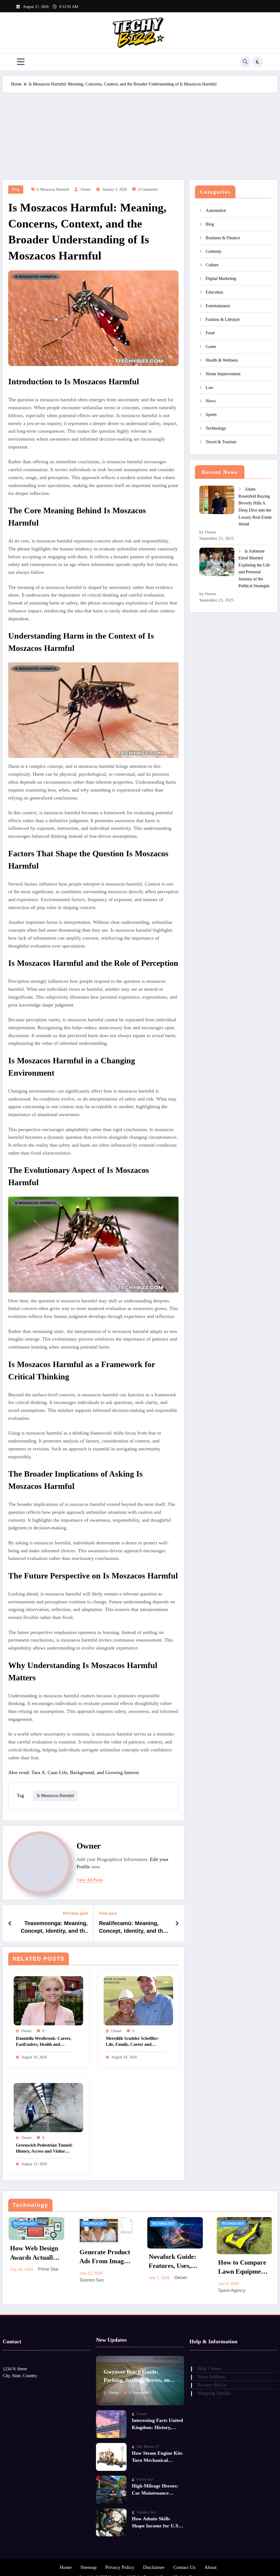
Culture (212, 265)
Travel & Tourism (221, 442)
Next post (108, 1913)
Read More (139, 2437)
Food (210, 333)
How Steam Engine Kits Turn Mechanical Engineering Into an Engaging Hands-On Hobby (157, 2458)
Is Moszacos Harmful (53, 189)
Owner (86, 189)
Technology (216, 428)
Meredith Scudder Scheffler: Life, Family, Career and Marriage (132, 2042)
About (210, 2567)
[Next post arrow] (177, 1923)
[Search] (245, 62)
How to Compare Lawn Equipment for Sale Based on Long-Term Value (243, 2268)
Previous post (75, 1913)
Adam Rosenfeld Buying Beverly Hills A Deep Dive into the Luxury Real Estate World (255, 507)
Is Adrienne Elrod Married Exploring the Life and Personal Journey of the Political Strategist (254, 569)
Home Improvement (223, 374)
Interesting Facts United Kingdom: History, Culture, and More (157, 2425)
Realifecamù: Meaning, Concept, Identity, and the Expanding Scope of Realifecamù (132, 1928)
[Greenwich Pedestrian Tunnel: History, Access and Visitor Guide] (48, 2107)
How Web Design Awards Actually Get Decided (34, 2254)
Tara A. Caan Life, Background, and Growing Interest (85, 1772)
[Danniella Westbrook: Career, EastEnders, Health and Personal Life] (48, 2000)
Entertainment (218, 306)
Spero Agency (232, 2290)
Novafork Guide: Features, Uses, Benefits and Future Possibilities (172, 2263)
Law (210, 387)
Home (66, 2567)
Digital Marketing (221, 278)
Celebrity (214, 251)
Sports (211, 414)
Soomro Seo (91, 2280)
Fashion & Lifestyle (223, 319)
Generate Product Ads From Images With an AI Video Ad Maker (105, 2258)
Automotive (216, 210)
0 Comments (148, 189)
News (211, 401)
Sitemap (88, 2567)
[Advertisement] (140, 134)
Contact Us (184, 2567)
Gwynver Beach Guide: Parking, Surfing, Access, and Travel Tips (138, 2377)
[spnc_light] (258, 62)
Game (211, 346)
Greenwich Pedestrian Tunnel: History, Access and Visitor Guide (44, 2149)
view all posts (90, 1880)
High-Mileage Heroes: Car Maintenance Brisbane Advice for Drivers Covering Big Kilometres (155, 2490)
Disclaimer (154, 2567)
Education (214, 292)
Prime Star (48, 2269)
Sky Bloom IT (148, 2447)
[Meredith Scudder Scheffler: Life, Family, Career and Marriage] (138, 2000)
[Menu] (21, 62)
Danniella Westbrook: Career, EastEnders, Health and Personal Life (44, 2042)
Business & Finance (223, 238)
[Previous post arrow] (10, 1923)
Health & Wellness (222, 360)
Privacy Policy (120, 2567)
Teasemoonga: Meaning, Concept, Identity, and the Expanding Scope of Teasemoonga (54, 1928)
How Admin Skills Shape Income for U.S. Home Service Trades (156, 2523)
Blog (16, 189)
